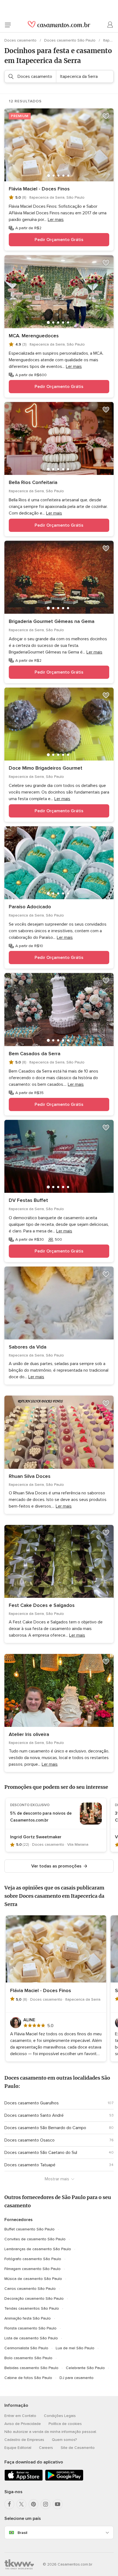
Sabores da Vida (28, 1347)
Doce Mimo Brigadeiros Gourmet (46, 768)
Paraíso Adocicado (30, 907)
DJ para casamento (77, 2378)
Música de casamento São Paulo (33, 2279)
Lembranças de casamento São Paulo (38, 2249)
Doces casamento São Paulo (70, 40)
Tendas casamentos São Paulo (32, 2308)
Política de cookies (65, 2424)
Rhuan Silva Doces (30, 1476)
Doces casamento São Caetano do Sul (41, 2153)
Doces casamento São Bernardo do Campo (45, 2128)
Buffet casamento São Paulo (29, 2229)
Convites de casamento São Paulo (35, 2239)
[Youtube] (58, 2504)
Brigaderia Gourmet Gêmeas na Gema (52, 621)
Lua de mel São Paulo (75, 2348)
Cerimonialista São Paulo (26, 2348)
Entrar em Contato (20, 2416)
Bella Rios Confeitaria (33, 482)
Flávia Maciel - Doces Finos (39, 189)
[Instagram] (46, 2504)
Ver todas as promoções (56, 1866)
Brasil (22, 2533)
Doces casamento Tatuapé (30, 2165)
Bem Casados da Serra (35, 1054)
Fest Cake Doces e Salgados (42, 1605)
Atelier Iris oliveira (29, 1734)
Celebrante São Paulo (85, 2368)
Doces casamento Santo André (34, 2115)
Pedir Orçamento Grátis (59, 240)
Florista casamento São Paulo (30, 2328)
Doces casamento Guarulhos (32, 2103)
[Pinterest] (33, 2504)
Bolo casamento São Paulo (28, 2358)
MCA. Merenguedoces (34, 336)
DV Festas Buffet (28, 1200)
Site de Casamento (78, 2448)
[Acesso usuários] (110, 25)
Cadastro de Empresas (24, 2440)
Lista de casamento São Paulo (31, 2338)
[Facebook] (9, 2504)
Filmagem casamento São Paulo (33, 2269)
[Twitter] (21, 2504)
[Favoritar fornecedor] (106, 116)
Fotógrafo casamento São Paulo (33, 2259)
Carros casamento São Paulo (30, 2289)
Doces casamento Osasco (29, 2140)
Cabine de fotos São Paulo (28, 2378)
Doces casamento (21, 40)
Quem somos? (64, 2440)
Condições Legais (60, 2416)
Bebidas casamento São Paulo (31, 2368)
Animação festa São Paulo (28, 2318)
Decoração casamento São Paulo (34, 2299)
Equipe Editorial (18, 2448)
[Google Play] (64, 2480)
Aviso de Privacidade (23, 2424)
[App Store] (24, 2480)
